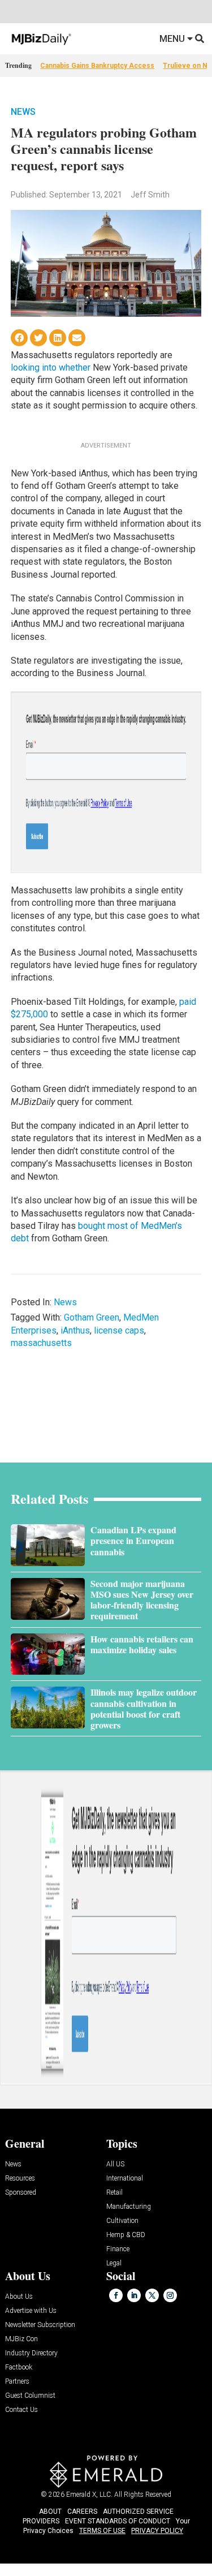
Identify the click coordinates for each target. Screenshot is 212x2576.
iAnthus (75, 1330)
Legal (114, 2263)
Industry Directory (31, 2353)
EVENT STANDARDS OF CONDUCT (118, 2521)
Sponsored (21, 2193)
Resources (20, 2179)
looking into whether (51, 367)
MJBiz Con (21, 2339)
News (23, 112)
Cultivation (122, 2221)
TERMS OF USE (102, 2531)
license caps (119, 1330)
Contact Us (21, 2410)
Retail (114, 2193)
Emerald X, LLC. (89, 2495)
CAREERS (82, 2512)
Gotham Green (92, 1317)
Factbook (19, 2368)
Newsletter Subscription (40, 2325)
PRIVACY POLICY (157, 2531)
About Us (19, 2297)
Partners (17, 2382)
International (125, 2179)
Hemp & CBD (126, 2235)
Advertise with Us (31, 2311)
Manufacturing (129, 2207)
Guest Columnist (30, 2396)
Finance (118, 2249)
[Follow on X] (152, 2295)
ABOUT (50, 2512)
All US (115, 2164)
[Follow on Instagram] (170, 2295)
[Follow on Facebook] (116, 2295)
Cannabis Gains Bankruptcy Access (97, 66)
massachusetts (41, 1343)
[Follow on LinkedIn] (134, 2295)
